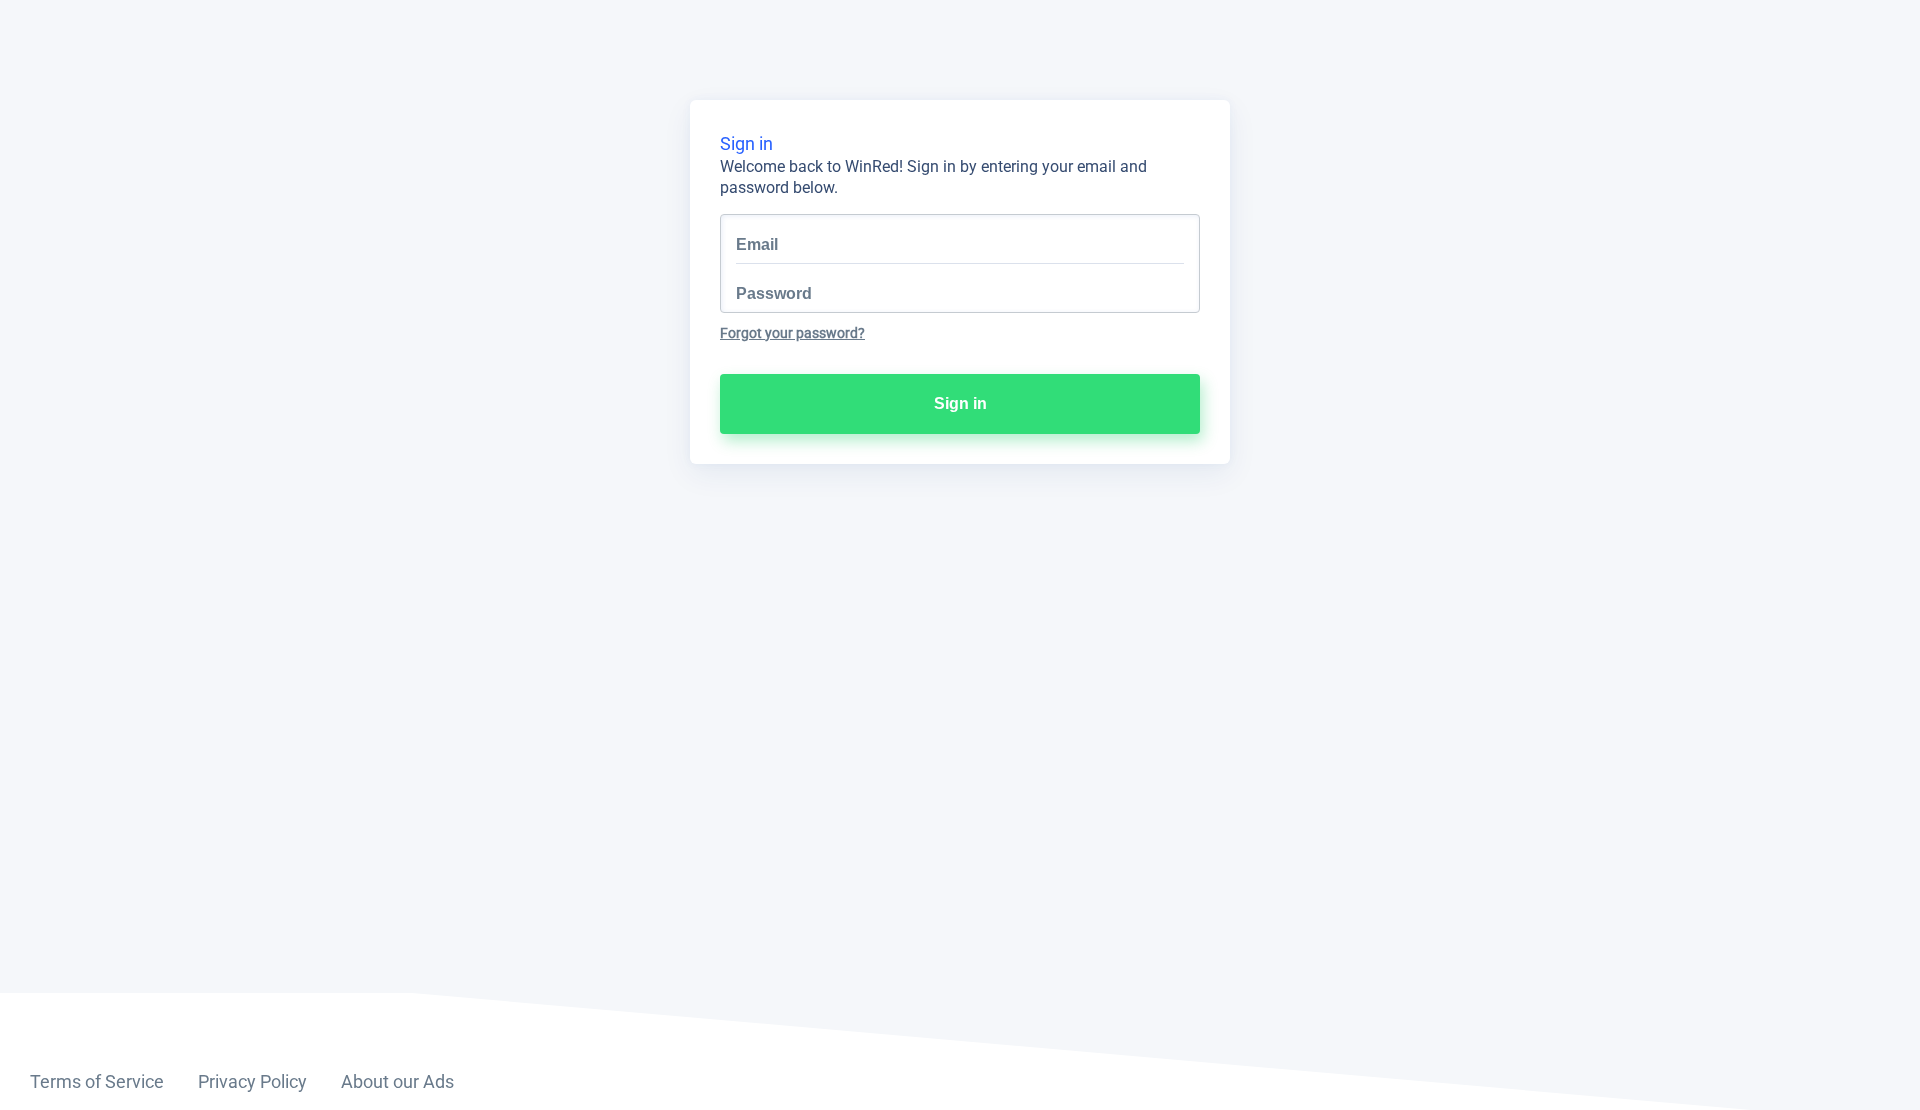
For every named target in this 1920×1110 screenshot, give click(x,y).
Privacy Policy (252, 1081)
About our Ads (397, 1081)
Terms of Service (97, 1081)
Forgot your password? (792, 333)
